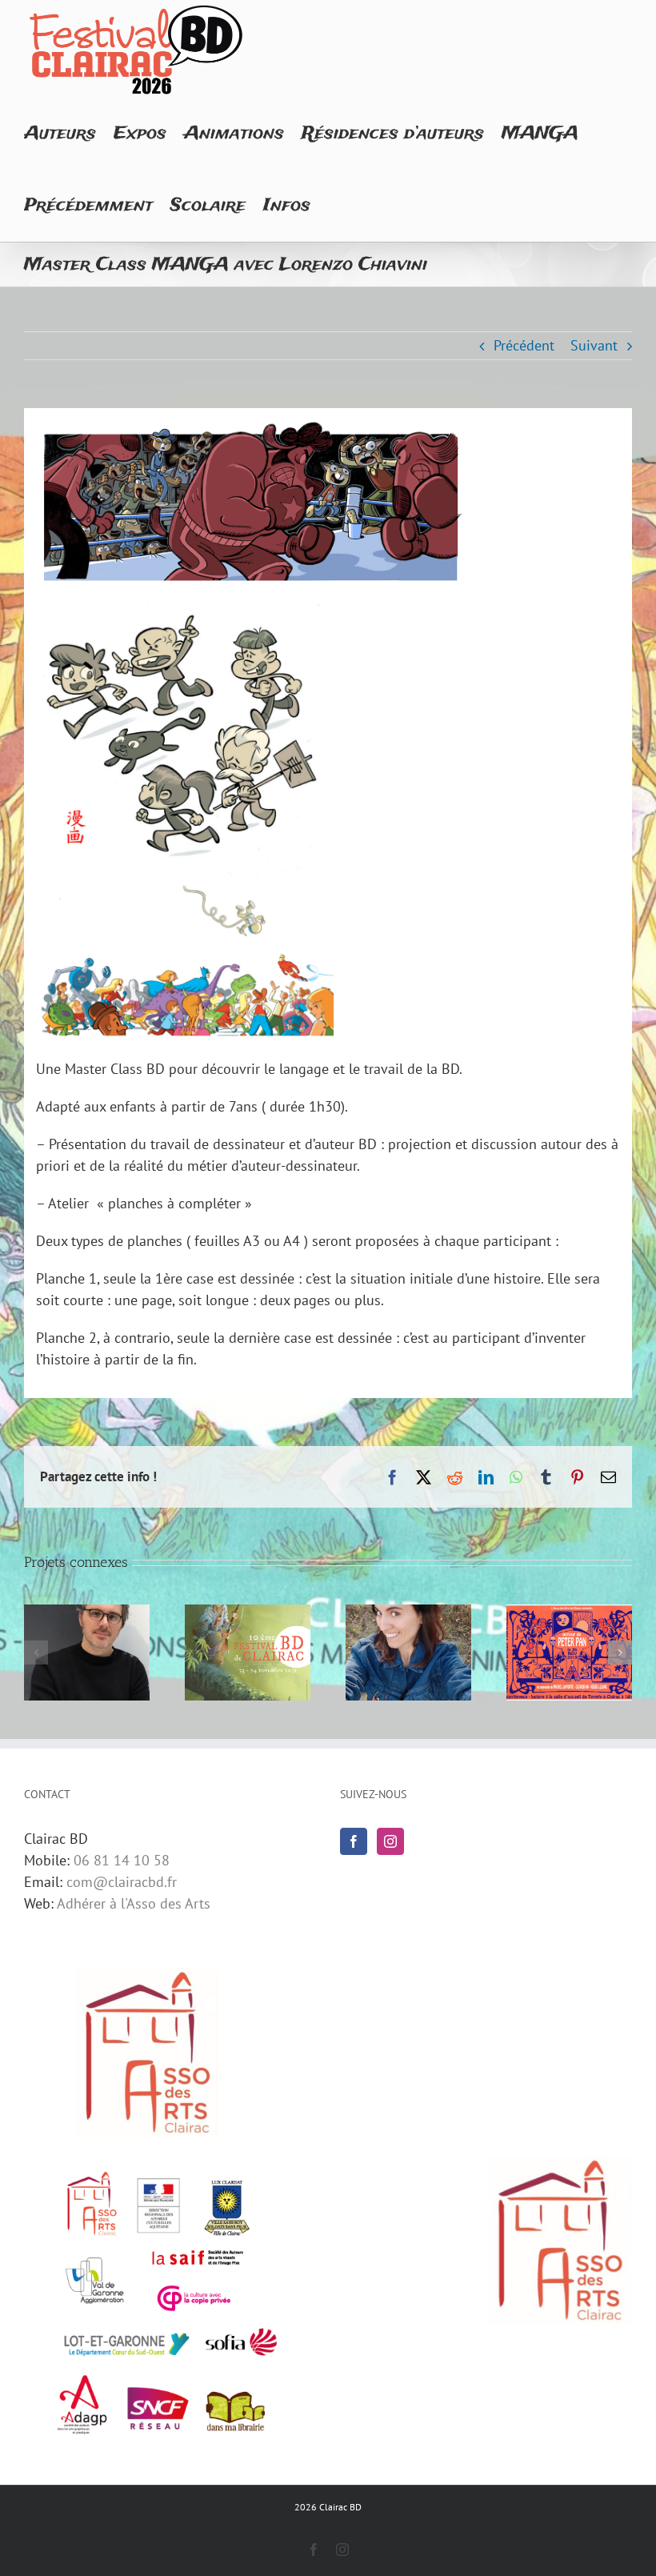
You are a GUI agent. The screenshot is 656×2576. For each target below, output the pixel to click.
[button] (36, 1653)
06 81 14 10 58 (122, 1860)
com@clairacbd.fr (122, 1882)
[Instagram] (390, 1841)
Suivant (594, 345)
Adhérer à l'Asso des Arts (134, 1903)
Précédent (524, 345)
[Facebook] (354, 1841)
